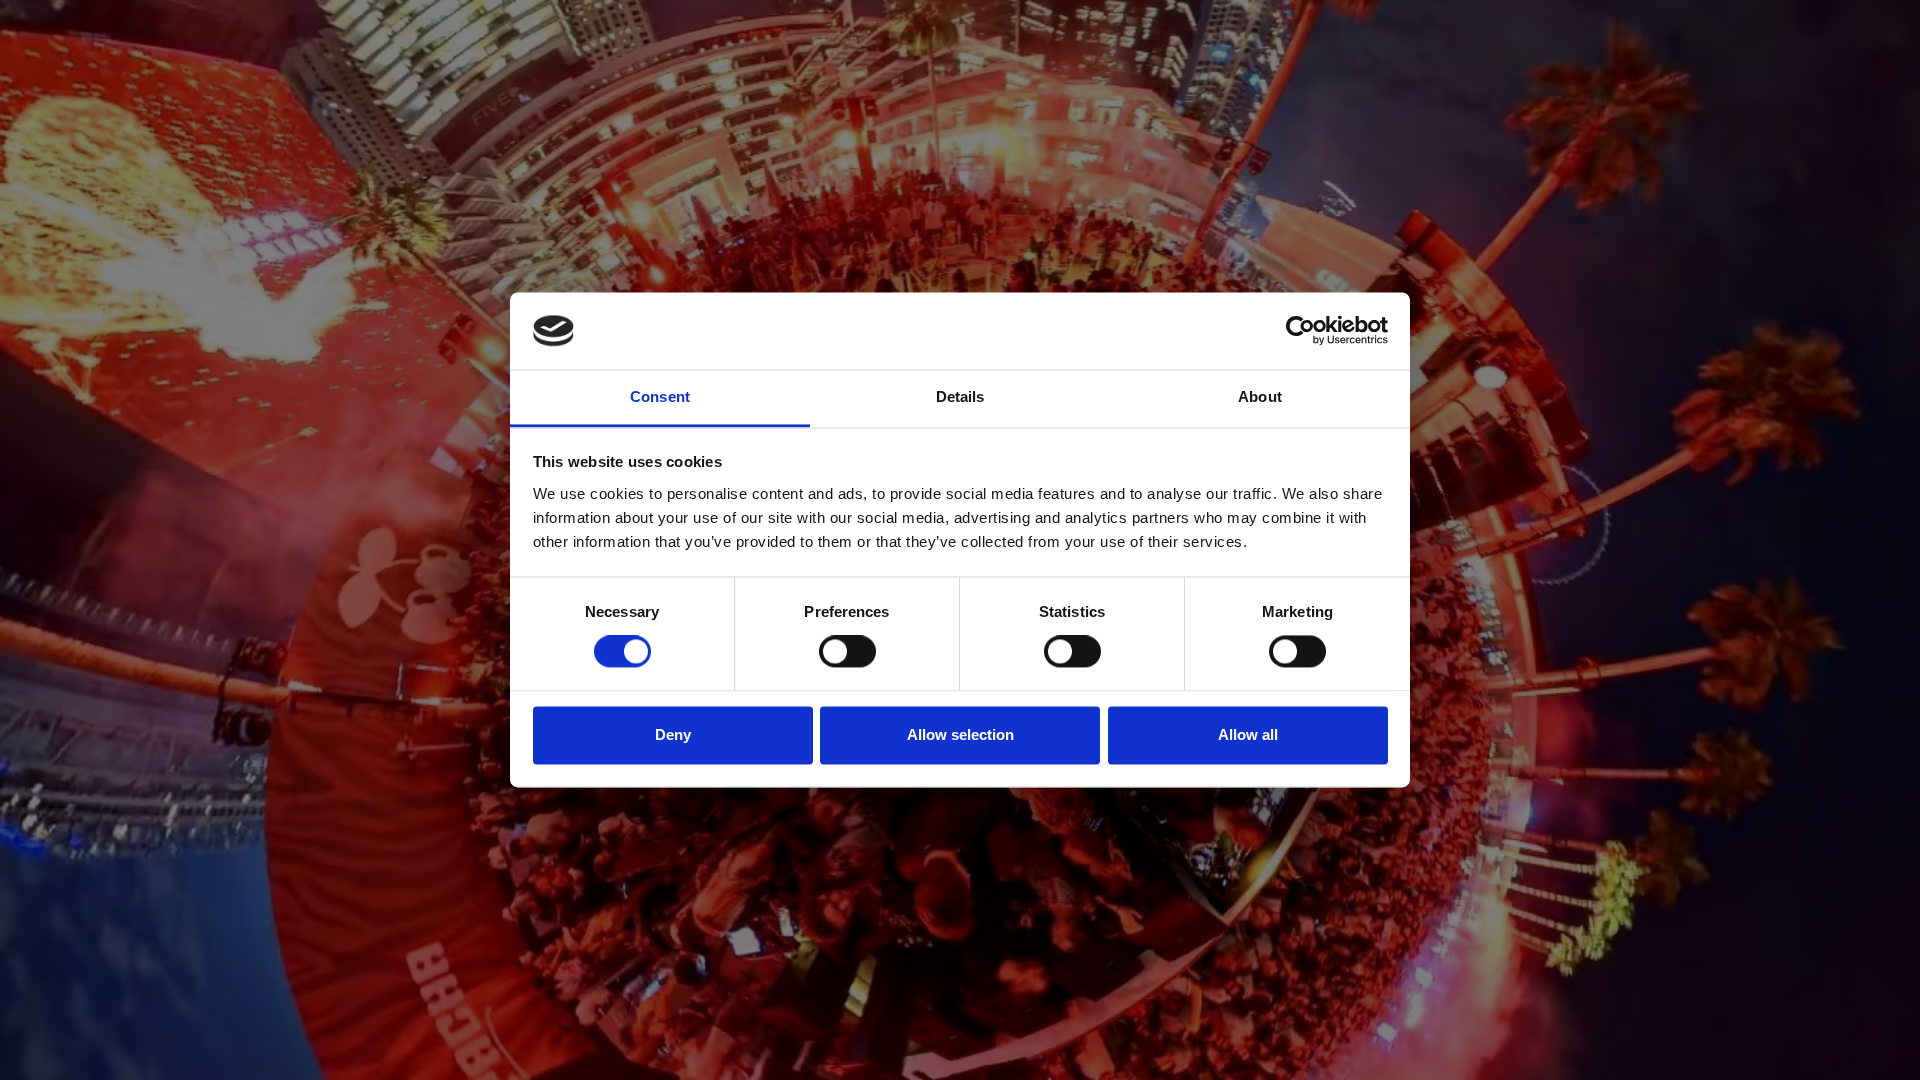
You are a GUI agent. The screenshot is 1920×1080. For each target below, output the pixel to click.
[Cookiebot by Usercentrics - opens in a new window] (1300, 331)
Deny (673, 734)
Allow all (1248, 734)
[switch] (847, 652)
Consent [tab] (660, 396)
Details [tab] (960, 396)
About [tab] (1260, 396)
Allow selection (960, 734)
